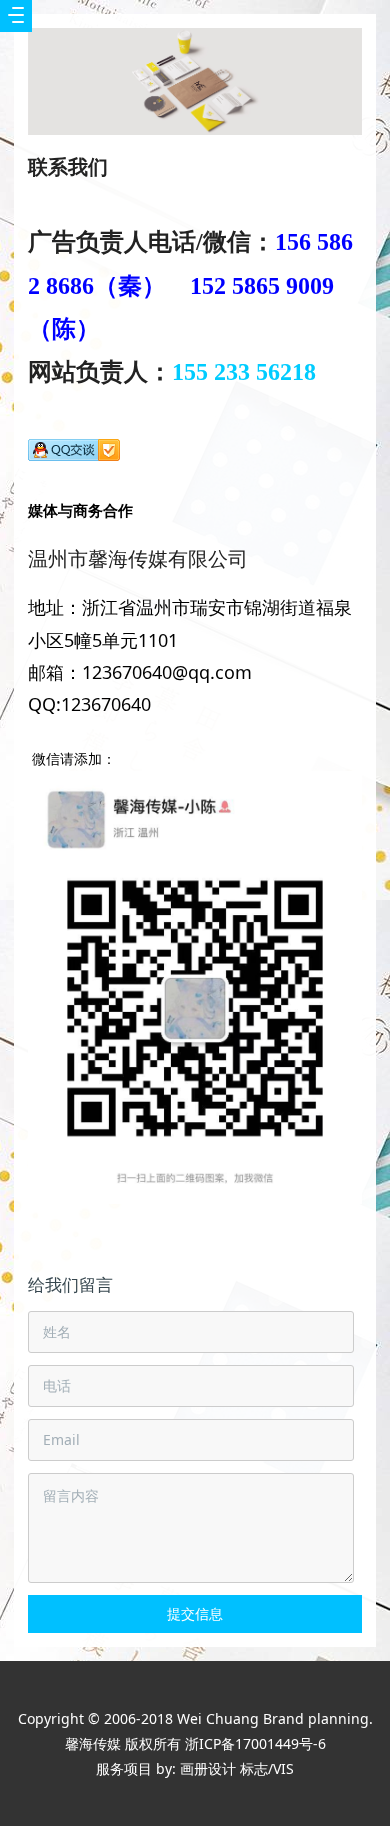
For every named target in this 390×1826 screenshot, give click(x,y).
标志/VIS (267, 1768)
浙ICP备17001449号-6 (255, 1743)
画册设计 (208, 1768)
